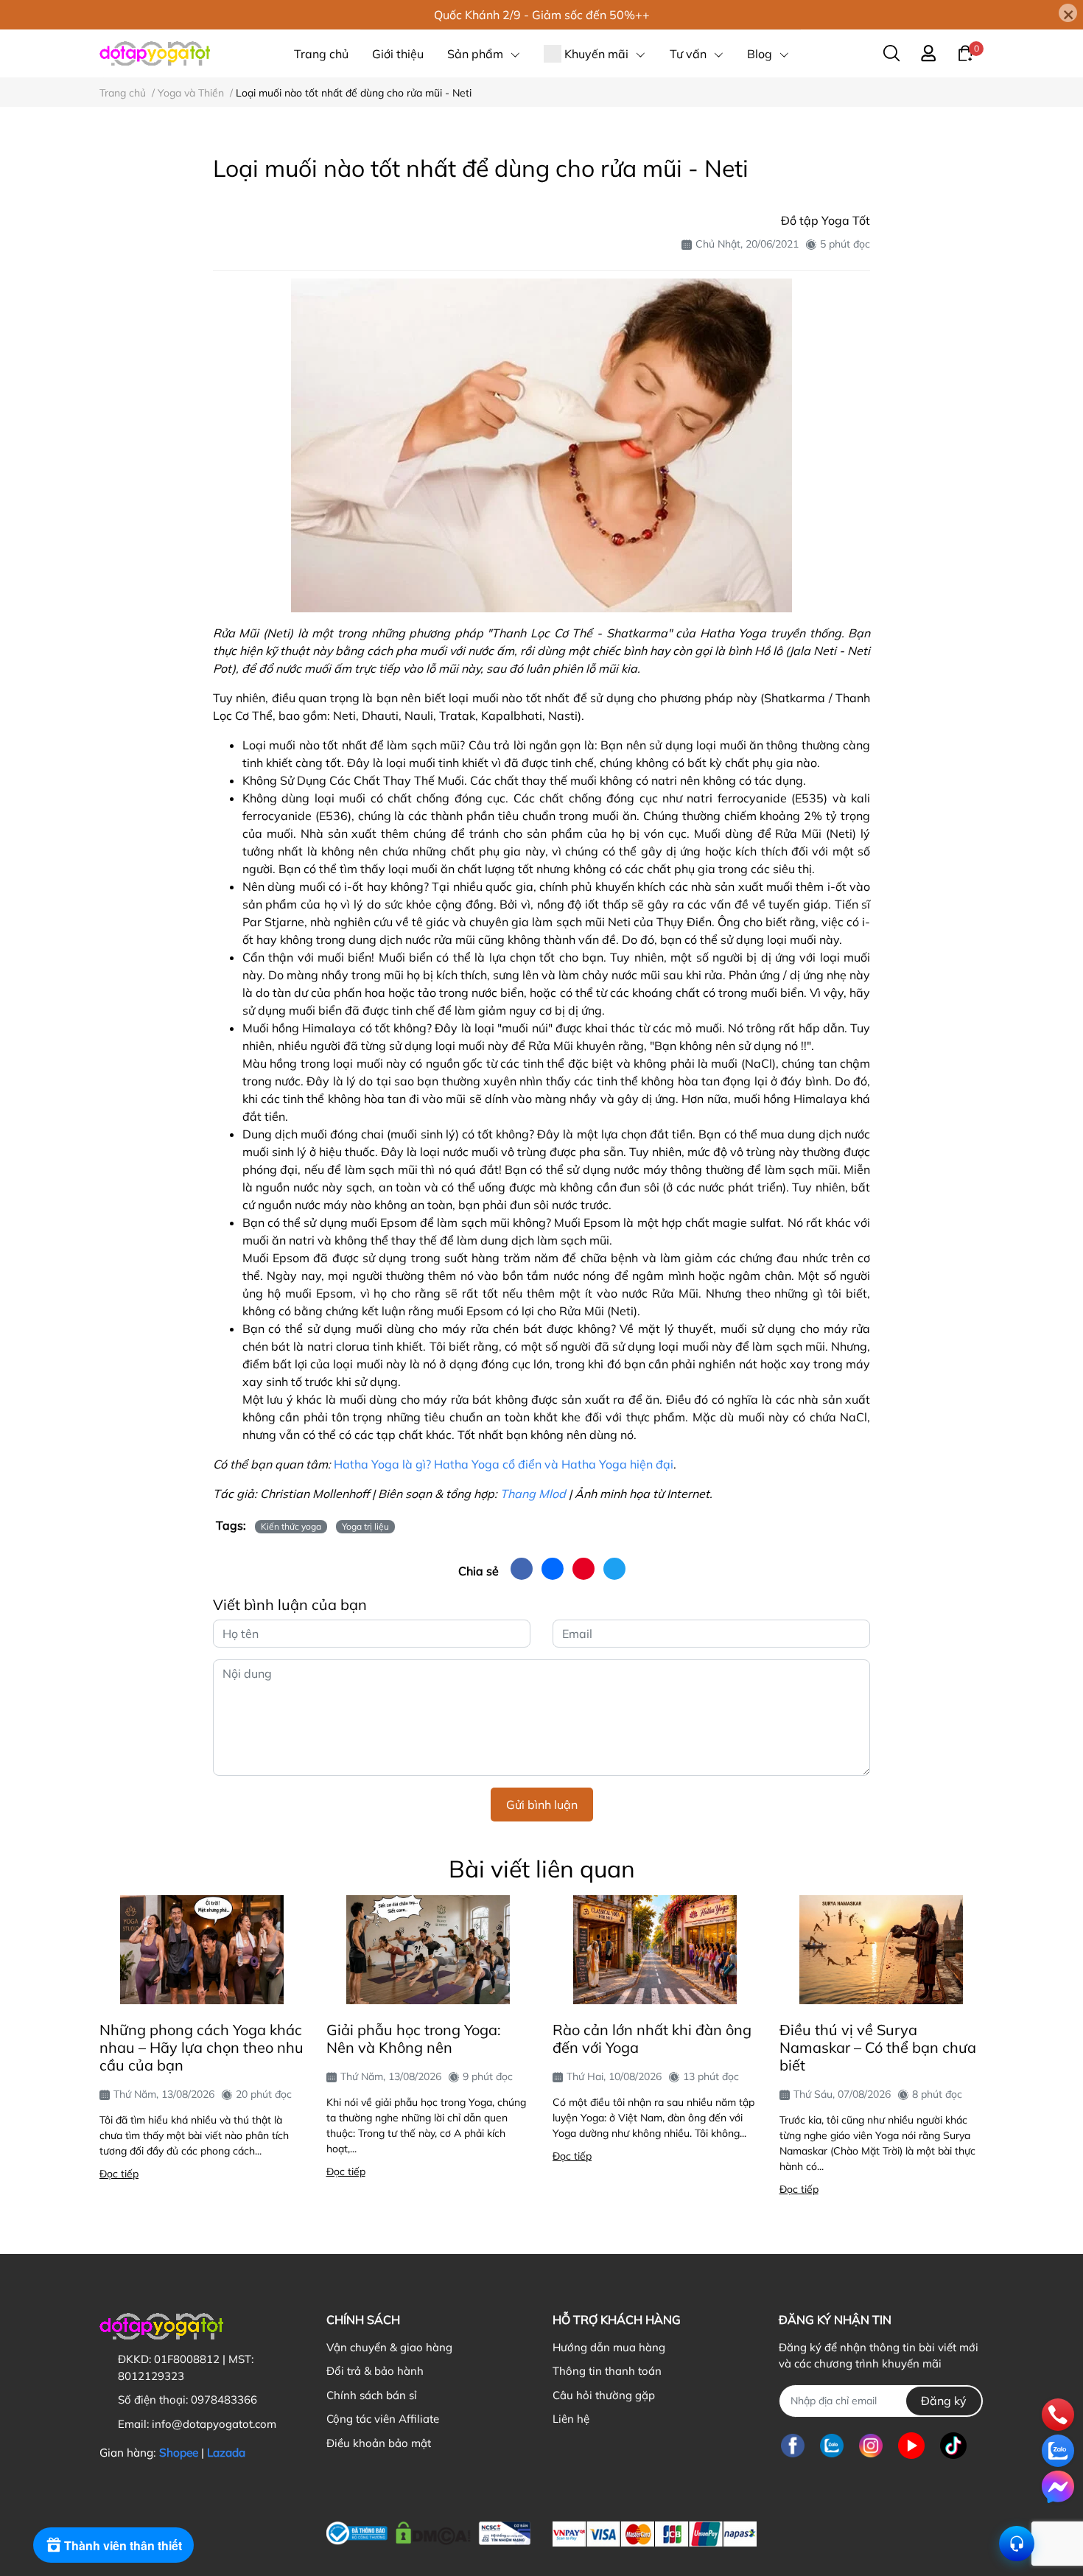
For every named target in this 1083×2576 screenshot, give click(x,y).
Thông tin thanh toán (607, 2371)
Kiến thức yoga (291, 1526)
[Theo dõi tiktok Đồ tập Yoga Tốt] (953, 2446)
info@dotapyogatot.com (214, 2424)
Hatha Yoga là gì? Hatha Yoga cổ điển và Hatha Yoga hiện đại (504, 1464)
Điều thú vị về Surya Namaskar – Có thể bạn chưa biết (878, 2047)
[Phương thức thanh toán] (655, 2534)
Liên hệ (571, 2419)
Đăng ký (944, 2401)
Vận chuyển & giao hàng (389, 2347)
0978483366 (224, 2400)
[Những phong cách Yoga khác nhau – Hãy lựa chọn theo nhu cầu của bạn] (202, 1950)
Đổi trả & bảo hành (375, 2371)
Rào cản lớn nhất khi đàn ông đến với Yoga (652, 2038)
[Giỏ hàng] (965, 52)
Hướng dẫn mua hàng (609, 2347)
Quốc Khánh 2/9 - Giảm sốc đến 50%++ (542, 15)
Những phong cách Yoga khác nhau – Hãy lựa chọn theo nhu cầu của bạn (201, 2047)
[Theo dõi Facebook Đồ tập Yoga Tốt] (793, 2446)
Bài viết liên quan (542, 1869)
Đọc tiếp (119, 2174)
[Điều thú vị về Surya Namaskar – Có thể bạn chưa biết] (882, 1950)
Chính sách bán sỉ (372, 2395)
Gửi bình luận (542, 1805)
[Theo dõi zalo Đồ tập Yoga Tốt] (832, 2446)
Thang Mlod (533, 1494)
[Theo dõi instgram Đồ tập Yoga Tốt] (871, 2446)
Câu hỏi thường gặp (604, 2395)
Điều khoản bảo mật (379, 2443)
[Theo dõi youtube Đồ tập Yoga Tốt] (911, 2446)
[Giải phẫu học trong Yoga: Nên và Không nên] (429, 1950)
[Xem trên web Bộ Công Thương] (428, 2530)
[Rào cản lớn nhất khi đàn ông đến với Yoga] (655, 1950)
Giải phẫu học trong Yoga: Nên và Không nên (414, 2038)
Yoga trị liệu (365, 1526)
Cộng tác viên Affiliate (383, 2419)
